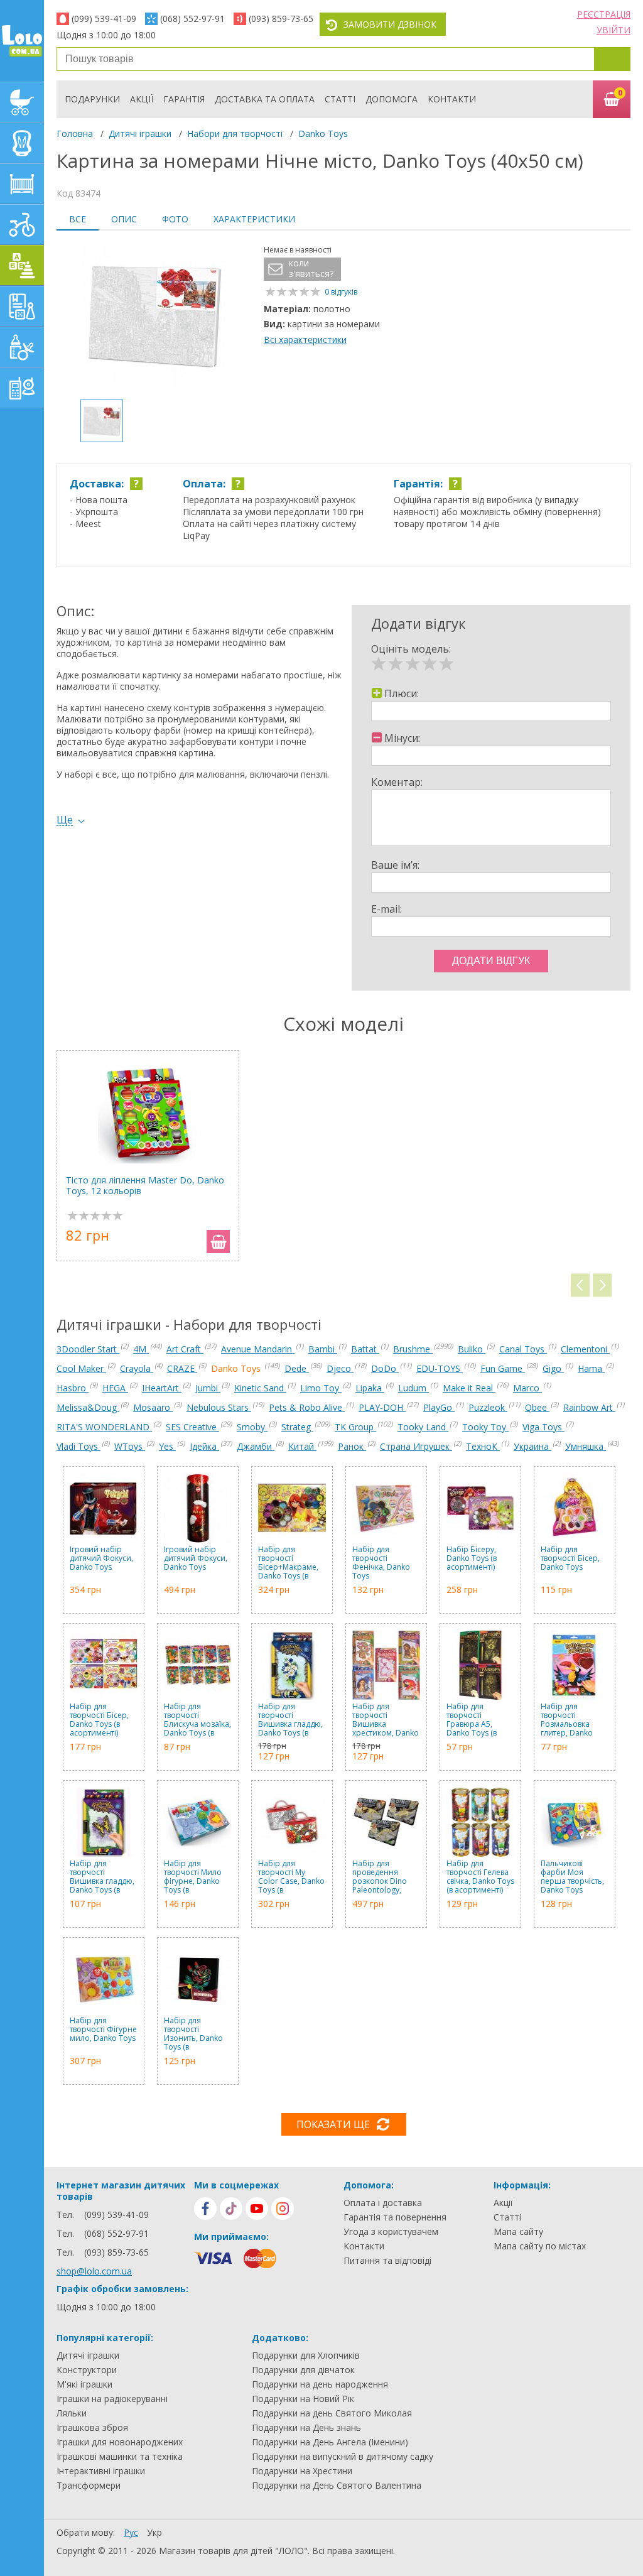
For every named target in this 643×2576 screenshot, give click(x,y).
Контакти (452, 99)
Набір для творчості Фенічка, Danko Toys (381, 1563)
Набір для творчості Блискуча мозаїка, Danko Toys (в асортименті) (197, 1720)
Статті (340, 99)
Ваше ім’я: (395, 865)
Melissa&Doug (88, 1407)
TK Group (355, 1427)
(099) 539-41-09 (104, 19)
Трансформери (89, 2486)
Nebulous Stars (219, 1407)
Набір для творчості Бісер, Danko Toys (570, 1559)
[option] (154, 317)
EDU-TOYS (440, 1368)
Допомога (392, 99)
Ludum (413, 1388)
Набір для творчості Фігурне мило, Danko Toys (103, 2030)
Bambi (323, 1349)
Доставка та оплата (265, 99)
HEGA (115, 1388)
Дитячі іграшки (140, 133)
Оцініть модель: (411, 649)
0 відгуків (341, 292)
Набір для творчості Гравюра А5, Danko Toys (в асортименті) (472, 1720)
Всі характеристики (305, 340)
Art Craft (185, 1349)
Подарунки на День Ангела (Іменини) (330, 2442)
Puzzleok (488, 1407)
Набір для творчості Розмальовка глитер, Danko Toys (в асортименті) (567, 1720)
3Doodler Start (88, 1349)
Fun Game (503, 1368)
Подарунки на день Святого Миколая (332, 2413)
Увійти (613, 30)
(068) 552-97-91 (192, 19)
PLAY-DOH (382, 1407)
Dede (297, 1368)
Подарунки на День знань (306, 2428)
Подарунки (92, 99)
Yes (167, 1446)
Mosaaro (153, 1407)
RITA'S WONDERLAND (104, 1427)
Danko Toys (323, 133)
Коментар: (397, 782)
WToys (130, 1446)
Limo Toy (321, 1388)
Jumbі (208, 1388)
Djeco (340, 1368)
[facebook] (205, 2209)
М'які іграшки (84, 2384)
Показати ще (333, 2124)
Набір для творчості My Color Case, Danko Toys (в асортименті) (291, 1877)
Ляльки (72, 2413)
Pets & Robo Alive (307, 1407)
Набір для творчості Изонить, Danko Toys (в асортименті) (193, 2034)
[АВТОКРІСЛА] (22, 143)
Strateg (297, 1427)
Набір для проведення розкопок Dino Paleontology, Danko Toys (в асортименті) (380, 1877)
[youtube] (257, 2209)
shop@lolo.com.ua (94, 2271)
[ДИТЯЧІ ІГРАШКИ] (22, 265)
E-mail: (386, 909)
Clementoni (585, 1349)
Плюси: (402, 693)
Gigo (553, 1368)
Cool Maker (81, 1368)
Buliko (472, 1349)
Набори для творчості (235, 133)
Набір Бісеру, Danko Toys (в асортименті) (472, 1559)
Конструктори (87, 2370)
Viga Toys (543, 1427)
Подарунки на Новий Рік (303, 2399)
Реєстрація (604, 14)
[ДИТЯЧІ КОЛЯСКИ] (22, 102)
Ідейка (204, 1446)
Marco (527, 1388)
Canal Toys (523, 1349)
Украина (532, 1446)
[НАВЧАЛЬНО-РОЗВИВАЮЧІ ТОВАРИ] (22, 306)
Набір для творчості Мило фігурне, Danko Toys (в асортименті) (193, 1877)
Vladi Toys (78, 1446)
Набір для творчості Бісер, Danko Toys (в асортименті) (99, 1720)
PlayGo (439, 1407)
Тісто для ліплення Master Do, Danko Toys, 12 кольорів (145, 1186)
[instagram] (283, 2209)
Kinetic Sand (260, 1388)
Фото (175, 219)
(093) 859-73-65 (281, 19)
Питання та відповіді (387, 2261)
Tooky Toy (485, 1427)
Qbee (537, 1407)
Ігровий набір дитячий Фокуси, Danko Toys (101, 1559)
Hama (591, 1368)
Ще (65, 820)
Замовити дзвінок (390, 24)
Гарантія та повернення (395, 2217)
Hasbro (73, 1388)
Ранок (352, 1446)
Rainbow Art (589, 1407)
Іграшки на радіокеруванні (112, 2399)
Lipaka (370, 1388)
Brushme (413, 1349)
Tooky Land (423, 1427)
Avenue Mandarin (258, 1349)
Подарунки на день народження (320, 2384)
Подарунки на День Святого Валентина (337, 2486)
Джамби (256, 1446)
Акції (142, 99)
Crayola (137, 1368)
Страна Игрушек (416, 1446)
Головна (75, 133)
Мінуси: (402, 738)
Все (78, 219)
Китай (302, 1446)
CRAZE (182, 1368)
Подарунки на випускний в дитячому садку (343, 2457)
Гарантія (184, 99)
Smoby (252, 1427)
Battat (365, 1349)
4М (141, 1349)
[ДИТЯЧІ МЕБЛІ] (22, 184)
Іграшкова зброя (92, 2428)
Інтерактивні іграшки (101, 2471)
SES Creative (192, 1427)
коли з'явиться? (311, 269)
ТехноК (483, 1446)
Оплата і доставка (383, 2203)
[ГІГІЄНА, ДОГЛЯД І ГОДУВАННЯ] (22, 347)
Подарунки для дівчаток (303, 2370)
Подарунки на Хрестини (302, 2471)
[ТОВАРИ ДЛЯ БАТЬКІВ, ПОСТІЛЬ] (22, 388)
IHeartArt (162, 1388)
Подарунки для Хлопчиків (306, 2356)
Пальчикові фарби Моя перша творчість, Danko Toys (572, 1877)
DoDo (385, 1368)
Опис (124, 219)
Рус (131, 2532)
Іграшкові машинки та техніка (120, 2457)
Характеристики (254, 219)
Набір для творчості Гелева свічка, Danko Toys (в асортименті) (480, 1877)
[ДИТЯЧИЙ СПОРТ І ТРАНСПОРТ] (22, 225)
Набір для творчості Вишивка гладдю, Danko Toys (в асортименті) (290, 1720)
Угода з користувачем (391, 2232)
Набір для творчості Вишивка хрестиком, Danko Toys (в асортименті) (386, 1720)
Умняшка (586, 1446)
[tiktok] (231, 2209)
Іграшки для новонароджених (120, 2442)
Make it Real (469, 1388)
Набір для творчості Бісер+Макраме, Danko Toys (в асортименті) (288, 1563)
